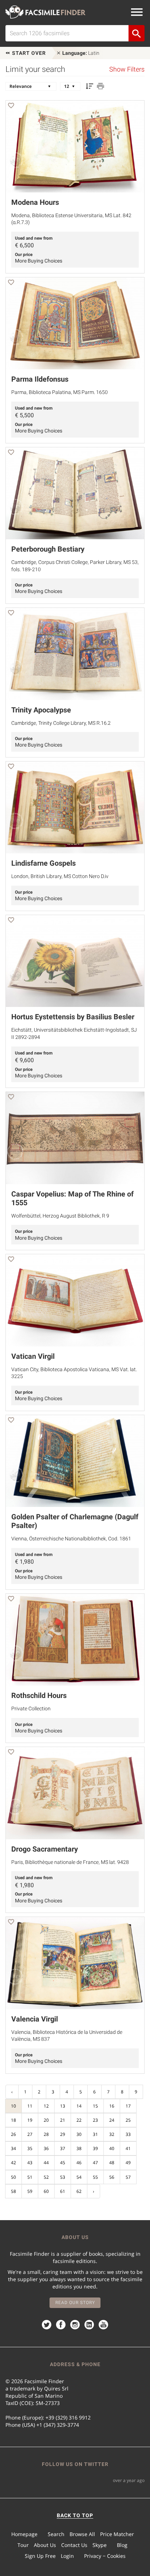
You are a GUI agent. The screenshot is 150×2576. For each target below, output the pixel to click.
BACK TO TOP (75, 2515)
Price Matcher (117, 2534)
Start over (28, 53)
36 (46, 2148)
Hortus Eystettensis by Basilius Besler (73, 1017)
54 (79, 2177)
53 (63, 2177)
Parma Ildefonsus (40, 379)
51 (30, 2177)
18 (13, 2120)
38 (79, 2148)
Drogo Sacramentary (45, 1849)
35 (30, 2148)
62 (79, 2191)
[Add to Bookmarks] (11, 107)
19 (30, 2120)
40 (112, 2148)
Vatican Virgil (33, 1356)
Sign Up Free (40, 2556)
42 (13, 2163)
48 (112, 2163)
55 (95, 2177)
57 (128, 2177)
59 (30, 2191)
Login (67, 2556)
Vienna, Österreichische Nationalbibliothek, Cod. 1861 (71, 1539)
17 (128, 2106)
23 (95, 2120)
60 (46, 2191)
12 (46, 2106)
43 (30, 2163)
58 (13, 2191)
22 (79, 2120)
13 (63, 2106)
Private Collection (31, 1708)
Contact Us (74, 2545)
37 (63, 2148)
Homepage (24, 2534)
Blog (122, 2545)
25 (128, 2120)
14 (79, 2106)
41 (128, 2148)
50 (13, 2177)
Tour (23, 2545)
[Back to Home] (46, 12)
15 (95, 2106)
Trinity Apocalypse (41, 710)
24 (112, 2120)
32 (112, 2134)
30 (79, 2134)
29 (63, 2134)
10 (13, 2106)
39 (95, 2148)
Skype (100, 2545)
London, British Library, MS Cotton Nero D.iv (60, 876)
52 (46, 2177)
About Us (45, 2545)
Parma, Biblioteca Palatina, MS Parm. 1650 (60, 392)
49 (128, 2163)
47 (95, 2163)
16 (112, 2106)
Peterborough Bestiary (48, 549)
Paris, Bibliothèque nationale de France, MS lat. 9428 (70, 1862)
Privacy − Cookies (105, 2556)
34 (13, 2148)
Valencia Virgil (35, 2019)
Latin (81, 53)
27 (30, 2134)
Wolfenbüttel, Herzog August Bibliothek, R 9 (60, 1216)
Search (56, 2534)
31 (95, 2134)
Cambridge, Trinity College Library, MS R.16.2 (61, 723)
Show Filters (127, 69)
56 (112, 2177)
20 (46, 2120)
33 (128, 2134)
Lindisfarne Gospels (44, 863)
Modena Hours (35, 202)
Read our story (75, 2303)
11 (30, 2106)
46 (79, 2163)
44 (46, 2163)
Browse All (82, 2534)
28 (46, 2134)
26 (13, 2134)
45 (63, 2163)
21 (63, 2120)
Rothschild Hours (39, 1695)
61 (63, 2191)
